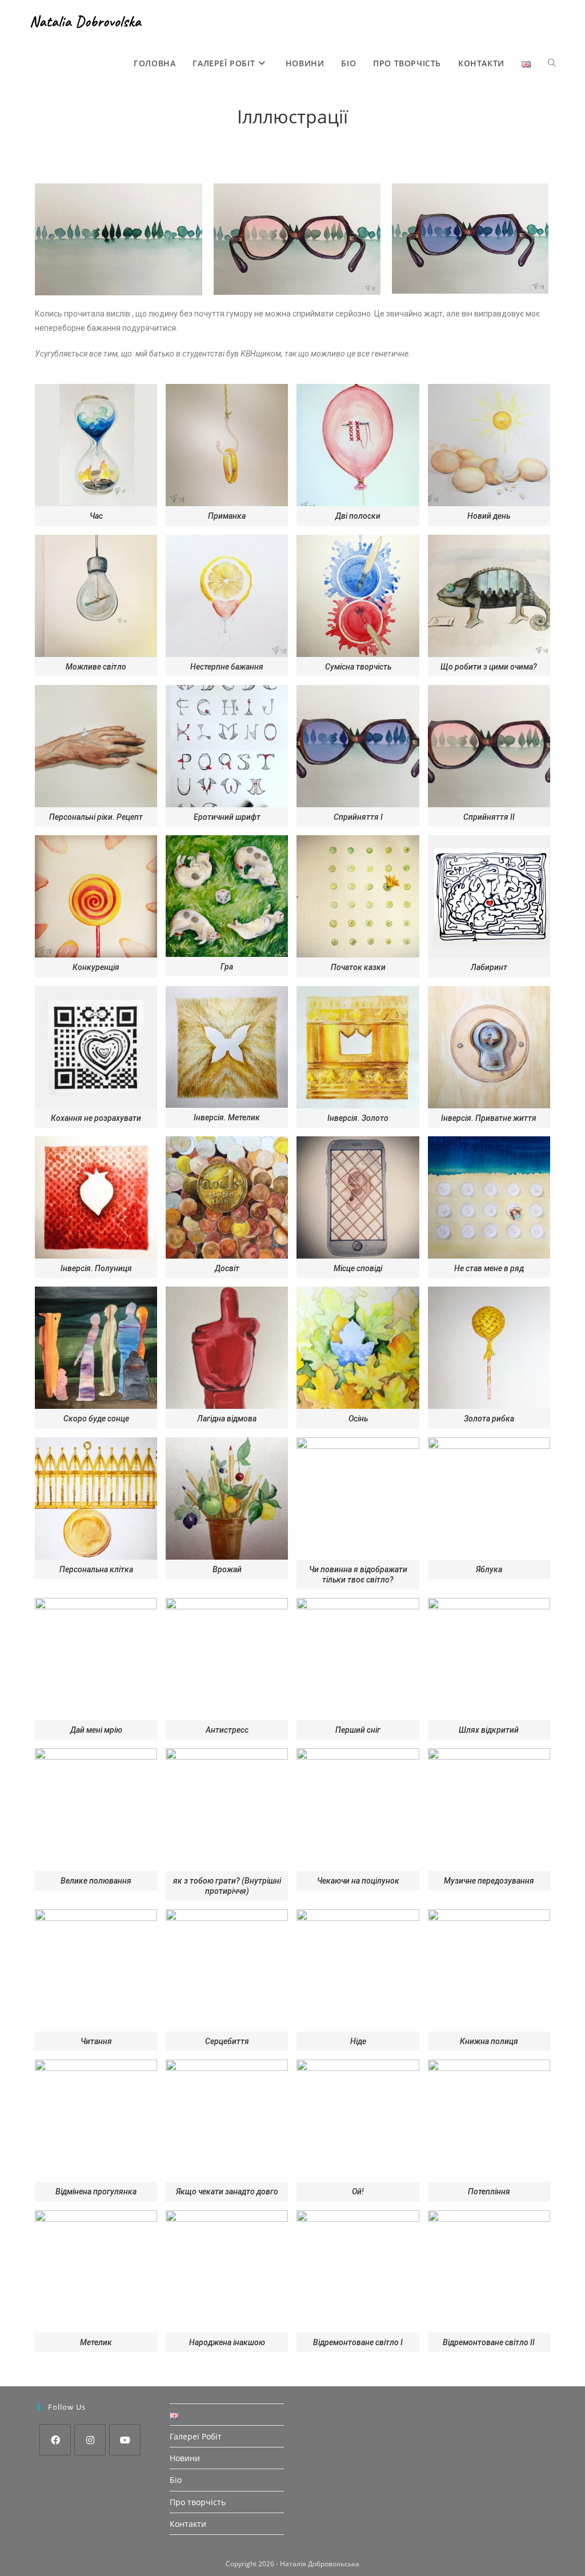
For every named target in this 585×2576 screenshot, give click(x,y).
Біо (176, 2480)
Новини (185, 2458)
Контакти (188, 2524)
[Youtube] (125, 2440)
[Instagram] (90, 2440)
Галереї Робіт (196, 2436)
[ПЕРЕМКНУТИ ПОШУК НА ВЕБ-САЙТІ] (552, 63)
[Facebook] (55, 2440)
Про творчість (198, 2502)
